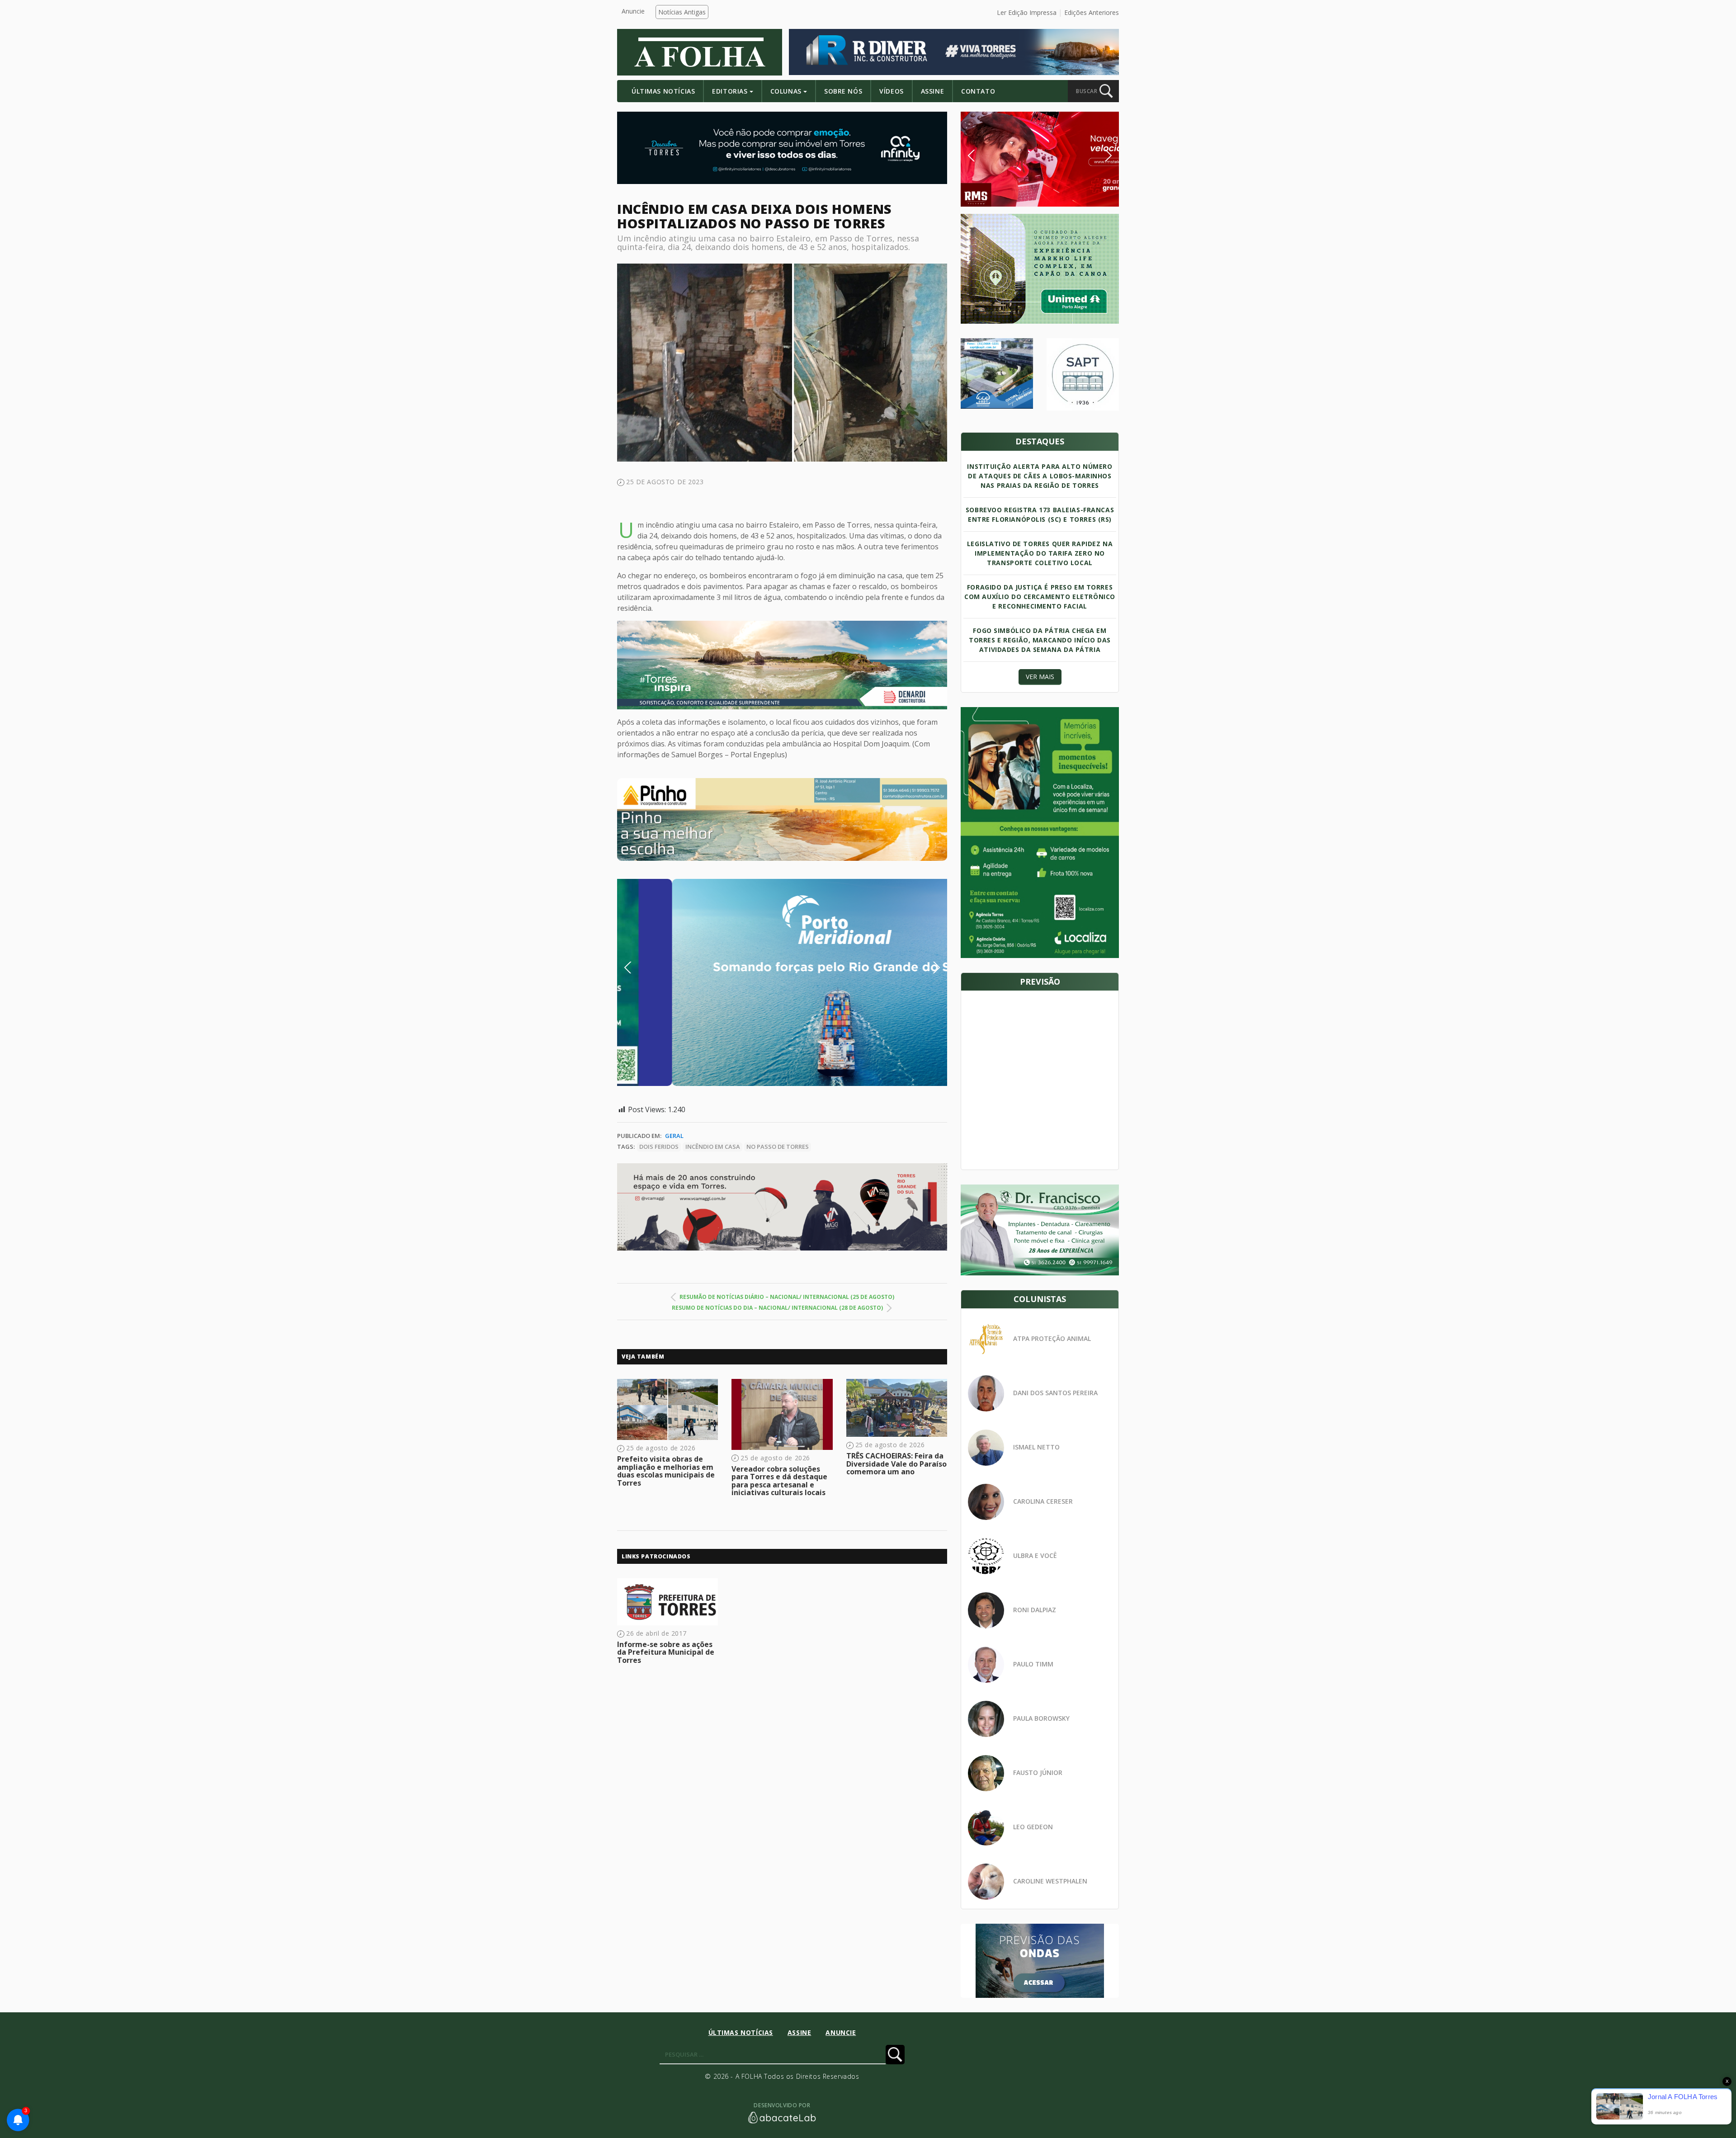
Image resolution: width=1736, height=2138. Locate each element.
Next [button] (929, 968)
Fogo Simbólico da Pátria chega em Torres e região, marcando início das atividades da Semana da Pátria (1040, 640)
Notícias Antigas (682, 12)
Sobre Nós (843, 91)
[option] (782, 819)
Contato (978, 91)
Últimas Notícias (663, 91)
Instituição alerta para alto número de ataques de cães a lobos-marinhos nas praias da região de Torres (1040, 476)
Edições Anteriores (1092, 12)
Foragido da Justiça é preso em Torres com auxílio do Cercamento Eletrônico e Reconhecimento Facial (1040, 597)
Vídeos (891, 91)
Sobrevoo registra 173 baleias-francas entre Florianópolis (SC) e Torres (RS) (1040, 514)
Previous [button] (642, 968)
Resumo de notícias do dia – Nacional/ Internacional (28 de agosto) (777, 1308)
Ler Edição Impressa (1027, 12)
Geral (674, 1136)
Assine (932, 91)
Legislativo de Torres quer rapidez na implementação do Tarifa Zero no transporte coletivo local (1040, 553)
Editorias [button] (730, 91)
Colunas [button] (786, 91)
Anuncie (633, 11)
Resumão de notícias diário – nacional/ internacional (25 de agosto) (787, 1297)
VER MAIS (1040, 677)
